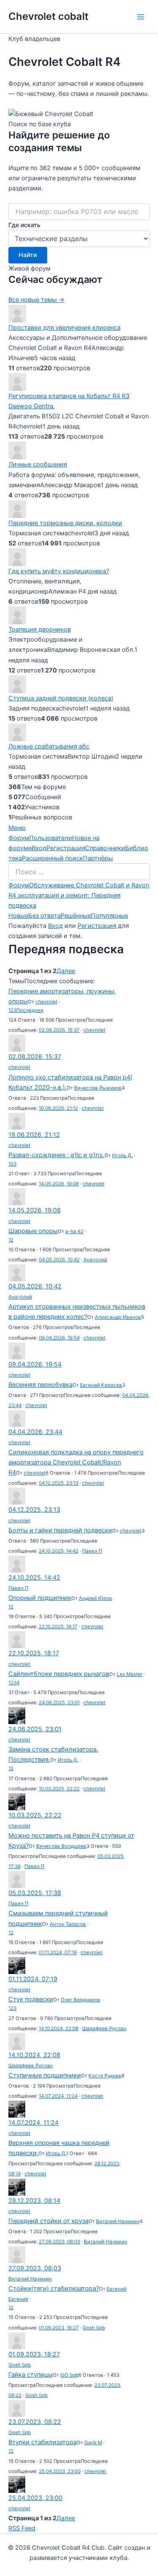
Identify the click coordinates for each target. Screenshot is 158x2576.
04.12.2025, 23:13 (59, 1483)
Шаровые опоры (33, 1231)
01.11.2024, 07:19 (58, 1952)
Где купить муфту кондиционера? (59, 571)
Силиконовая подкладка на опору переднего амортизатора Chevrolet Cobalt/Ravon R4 (76, 1462)
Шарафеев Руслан (104, 2028)
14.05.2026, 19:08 (59, 1184)
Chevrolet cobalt (48, 16)
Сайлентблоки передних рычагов (59, 1674)
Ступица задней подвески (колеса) (61, 698)
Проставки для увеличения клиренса (64, 328)
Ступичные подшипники (45, 2075)
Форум (19, 838)
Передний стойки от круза (48, 2221)
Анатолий (95, 1260)
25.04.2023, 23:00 (60, 2471)
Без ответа (44, 916)
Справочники (105, 848)
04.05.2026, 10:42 (59, 1260)
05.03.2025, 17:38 (35, 1893)
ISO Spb (69, 2375)
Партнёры (98, 858)
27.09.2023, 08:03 (59, 2242)
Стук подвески (31, 1999)
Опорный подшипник (40, 1598)
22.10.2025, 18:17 (58, 1627)
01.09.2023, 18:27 (59, 2328)
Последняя (30, 1010)
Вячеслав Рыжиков (98, 1088)
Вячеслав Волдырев (61, 1846)
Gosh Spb (94, 2328)
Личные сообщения (38, 464)
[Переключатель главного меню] (141, 17)
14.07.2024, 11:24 (58, 2096)
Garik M (93, 2443)
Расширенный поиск (52, 858)
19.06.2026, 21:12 (58, 1108)
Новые (18, 916)
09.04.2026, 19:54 (59, 1338)
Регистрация (66, 848)
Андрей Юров (95, 1598)
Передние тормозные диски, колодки (65, 523)
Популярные (110, 916)
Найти (28, 255)
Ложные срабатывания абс (49, 746)
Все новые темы (36, 300)
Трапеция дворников (40, 629)
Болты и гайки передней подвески (60, 1530)
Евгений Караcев (101, 1385)
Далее (66, 971)
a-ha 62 (74, 1231)
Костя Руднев (105, 2076)
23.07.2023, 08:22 (35, 2422)
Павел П (92, 1551)
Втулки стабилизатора (43, 2442)
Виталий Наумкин (118, 2221)
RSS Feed (22, 2528)
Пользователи (51, 838)
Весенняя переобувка (40, 1385)
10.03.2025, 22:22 (59, 1789)
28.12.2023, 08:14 (34, 2201)
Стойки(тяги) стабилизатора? (54, 2289)
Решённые (76, 916)
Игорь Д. (122, 1155)
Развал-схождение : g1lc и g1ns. (56, 1155)
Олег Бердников (80, 2000)
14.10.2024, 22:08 (59, 2028)
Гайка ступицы (31, 2375)
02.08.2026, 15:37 (59, 1030)
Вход (39, 848)
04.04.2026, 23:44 (35, 1432)
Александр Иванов (118, 1317)
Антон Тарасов (68, 1924)
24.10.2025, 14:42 (59, 1551)
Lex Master (130, 1674)
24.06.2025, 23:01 (59, 1703)
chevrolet (46, 1002)
